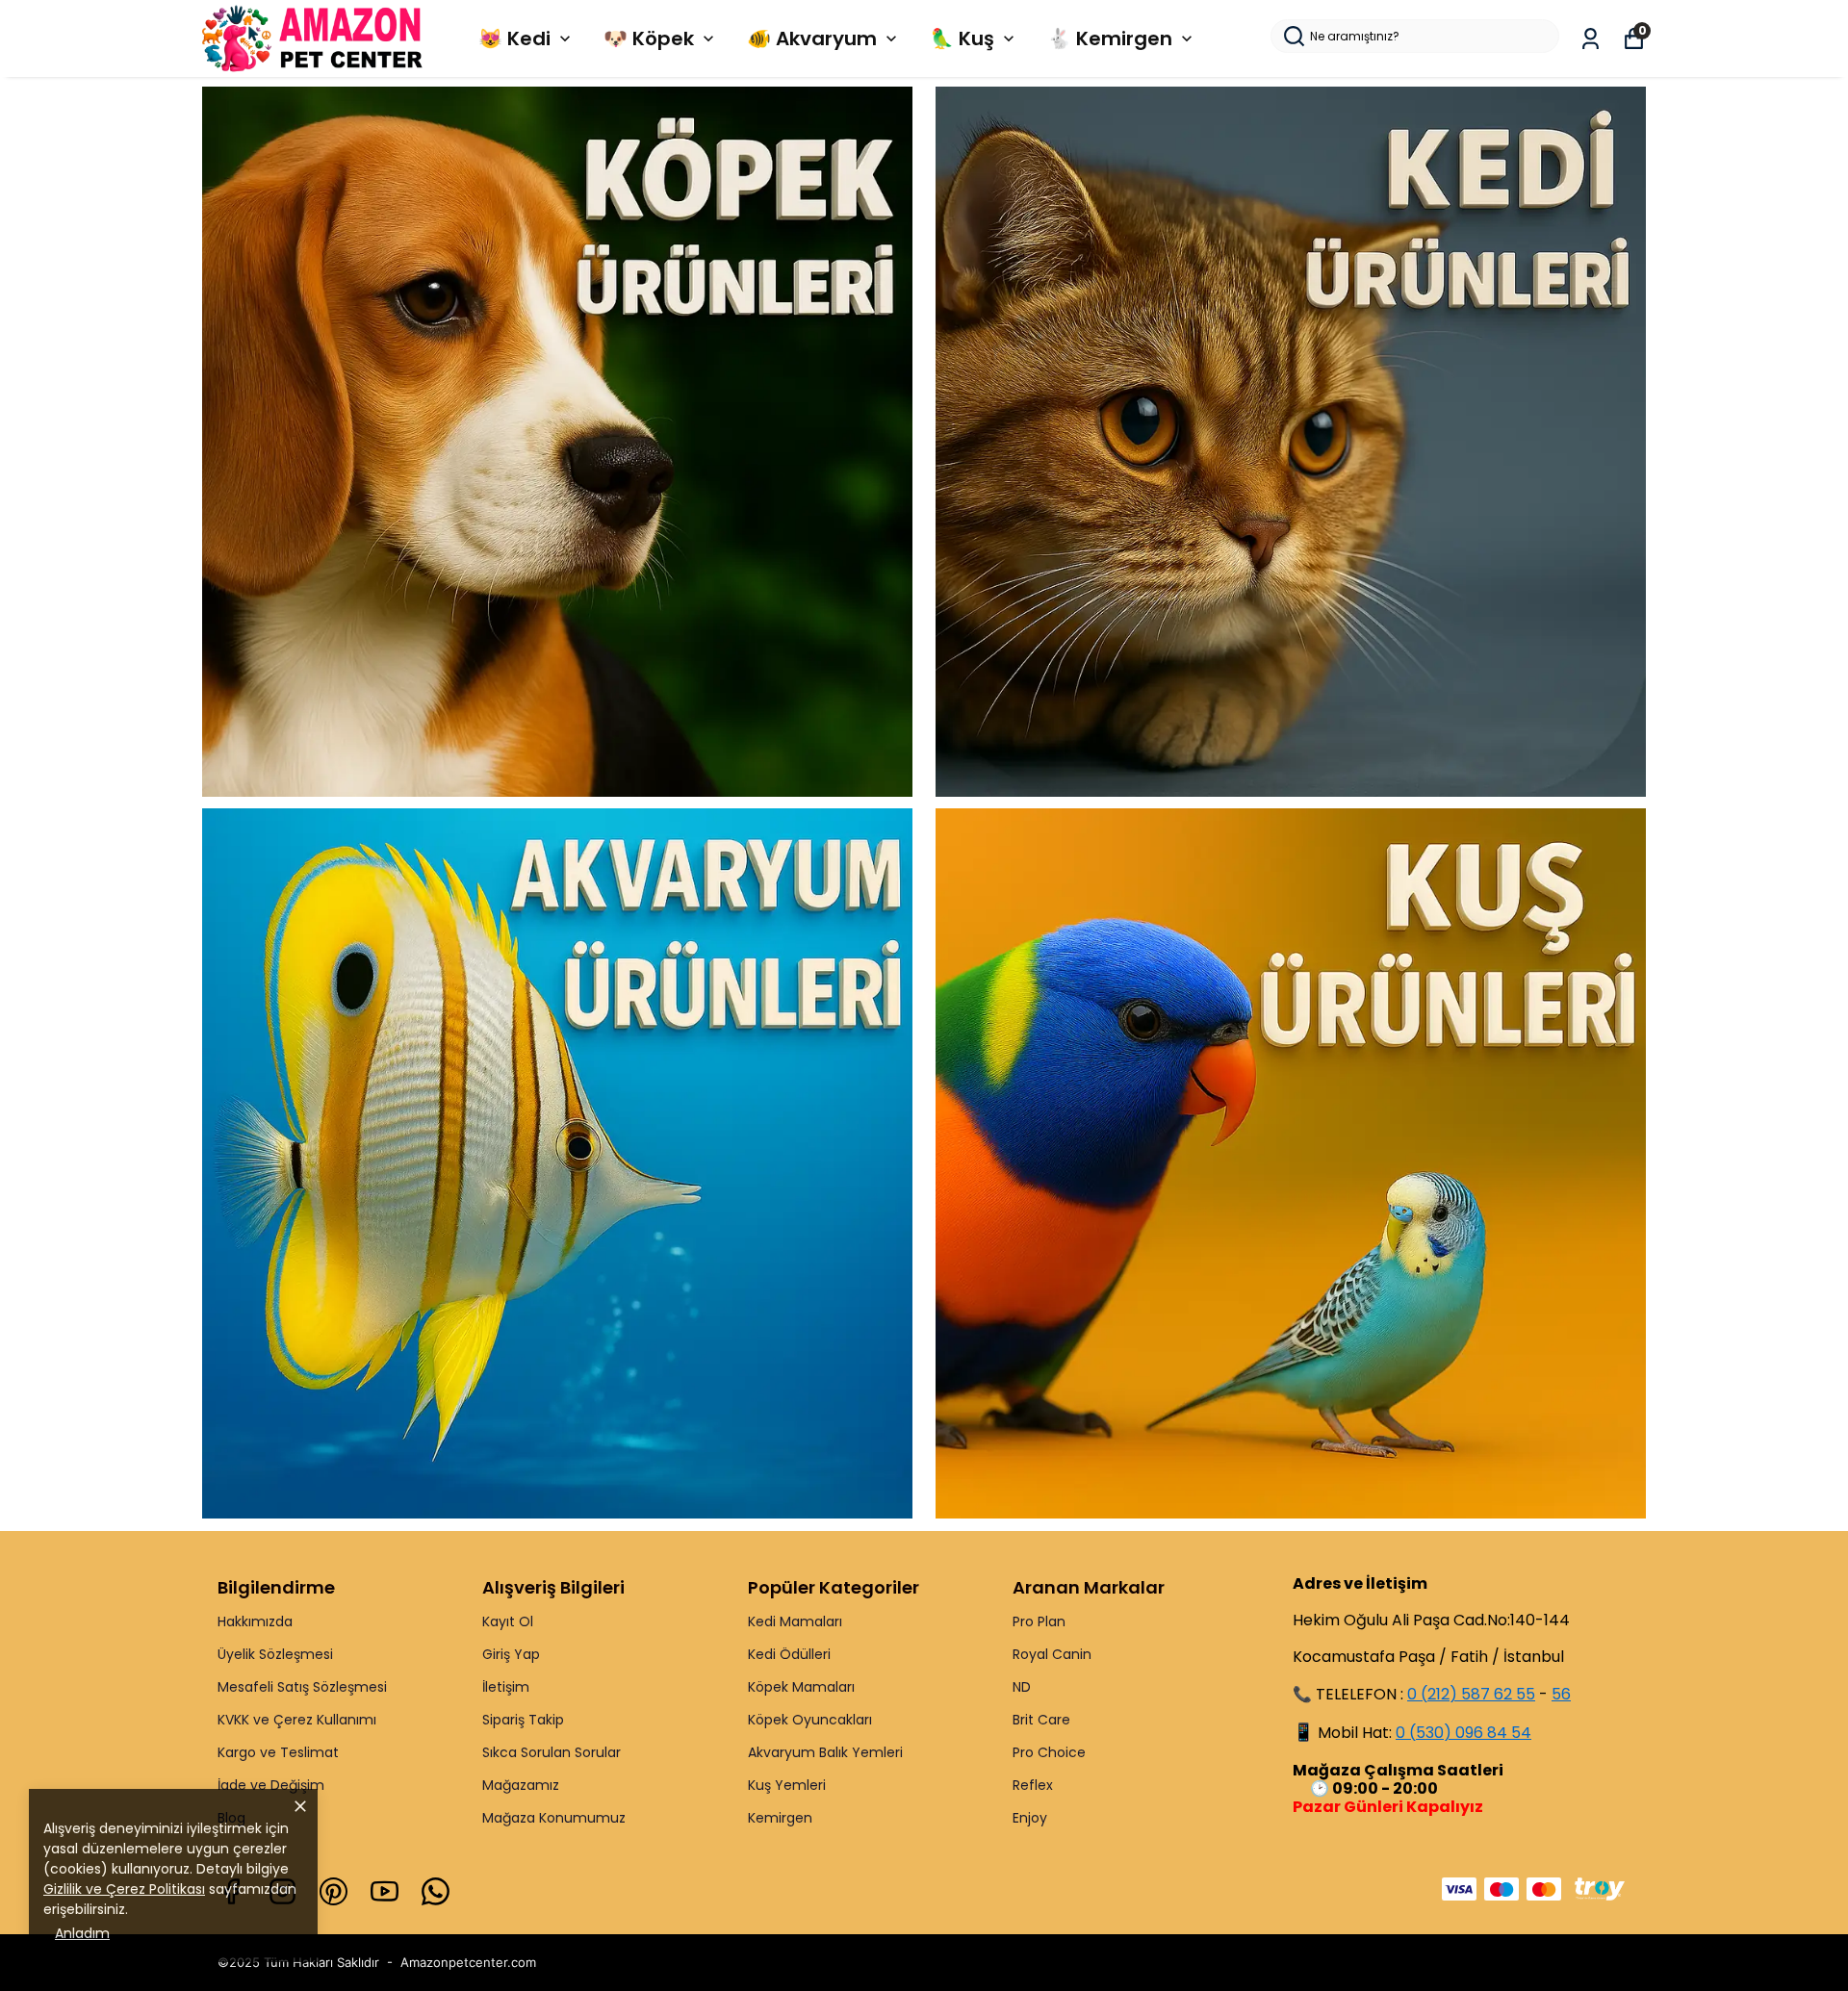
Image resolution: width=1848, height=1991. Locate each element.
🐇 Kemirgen (1110, 38)
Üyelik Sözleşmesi (275, 1654)
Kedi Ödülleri (789, 1654)
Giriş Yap (511, 1654)
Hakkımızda (255, 1621)
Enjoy (1030, 1818)
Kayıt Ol (508, 1621)
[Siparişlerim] (1591, 39)
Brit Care (1041, 1720)
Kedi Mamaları (795, 1621)
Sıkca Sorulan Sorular (552, 1752)
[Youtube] (385, 1891)
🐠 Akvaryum (812, 38)
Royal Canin (1052, 1654)
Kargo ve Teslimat (278, 1752)
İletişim (506, 1687)
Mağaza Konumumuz (554, 1818)
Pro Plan (1039, 1621)
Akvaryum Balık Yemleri (825, 1752)
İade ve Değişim (271, 1785)
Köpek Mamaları (801, 1687)
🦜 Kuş (962, 38)
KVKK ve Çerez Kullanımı (297, 1720)
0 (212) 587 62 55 (1471, 1694)
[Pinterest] (334, 1891)
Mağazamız (521, 1785)
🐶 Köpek (649, 38)
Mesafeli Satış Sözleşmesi (302, 1687)
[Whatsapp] (436, 1891)
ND (1022, 1687)
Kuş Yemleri (787, 1785)
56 (1561, 1694)
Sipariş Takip (523, 1720)
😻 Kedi (514, 38)
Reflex (1033, 1785)
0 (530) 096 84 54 (1463, 1733)
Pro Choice (1049, 1752)
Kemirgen (780, 1818)
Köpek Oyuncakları (810, 1720)
